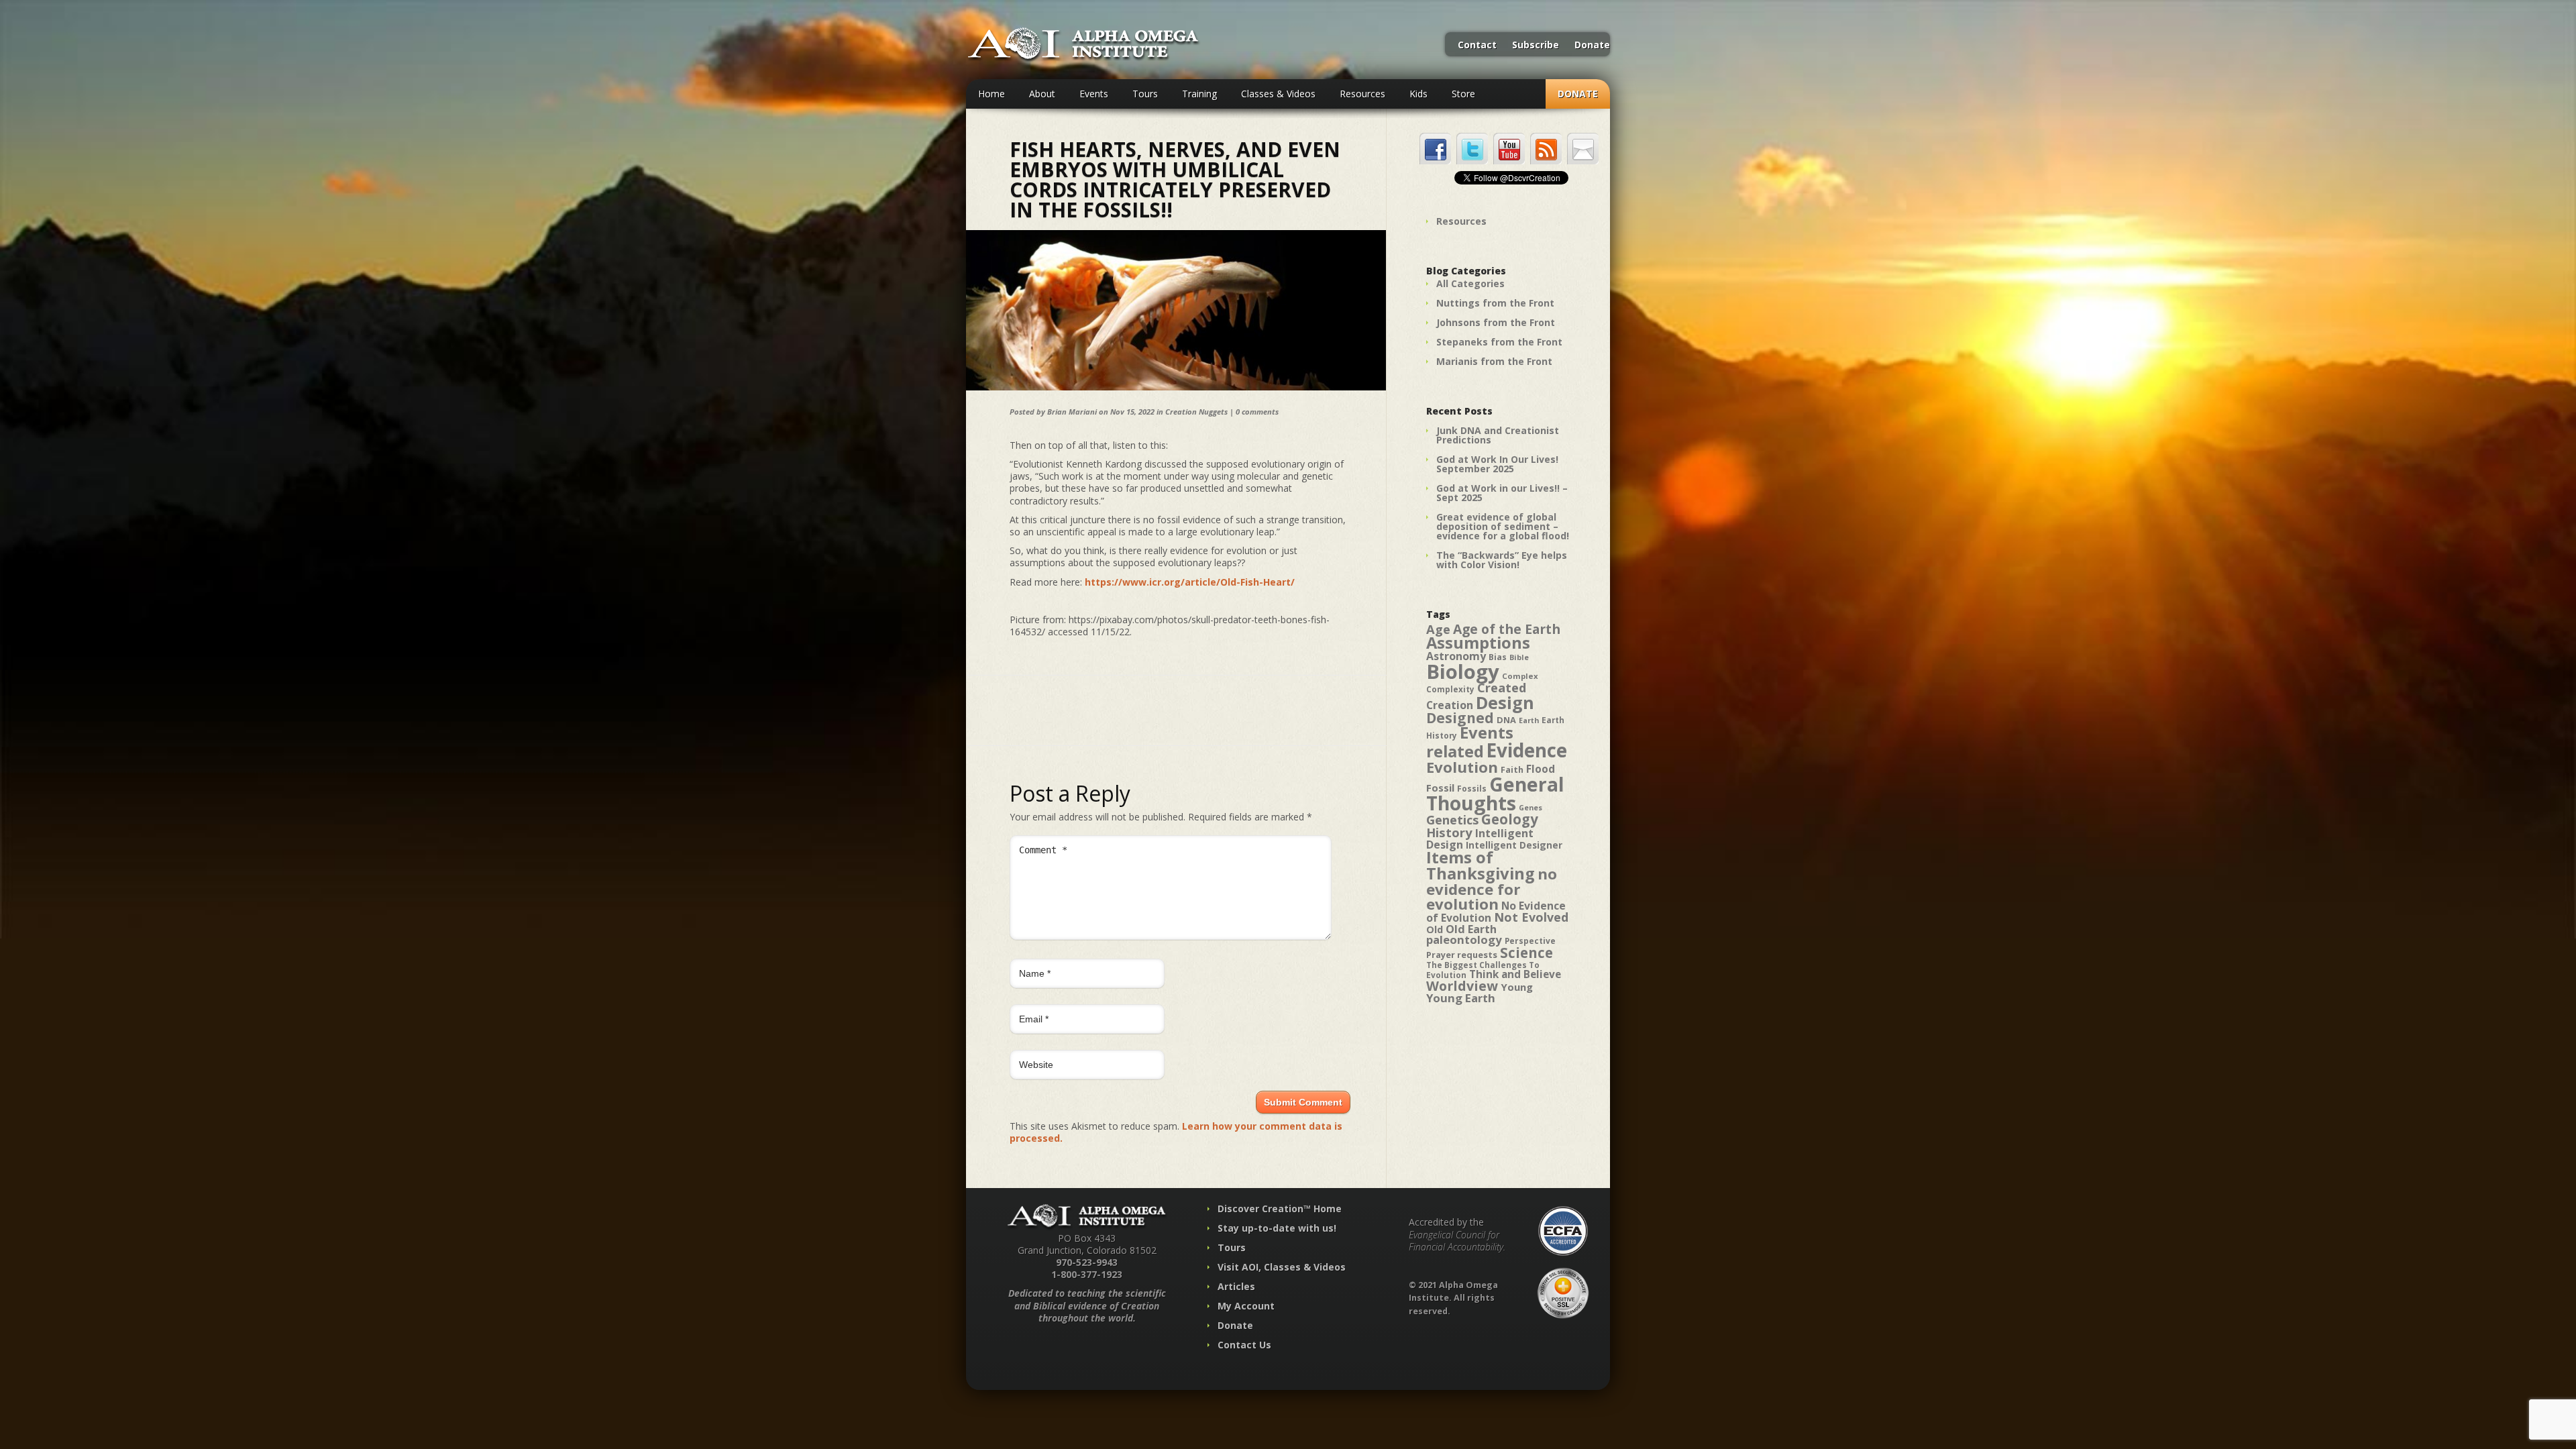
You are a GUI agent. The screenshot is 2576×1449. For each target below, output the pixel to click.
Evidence (1527, 750)
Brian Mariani (1072, 412)
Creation (1450, 705)
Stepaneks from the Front (1499, 342)
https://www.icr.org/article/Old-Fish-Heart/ (1190, 582)
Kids (1418, 94)
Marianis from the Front (1494, 361)
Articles (1236, 1286)
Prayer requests (1462, 955)
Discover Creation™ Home (1280, 1209)
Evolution (1462, 767)
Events (1094, 94)
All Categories (1470, 283)
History (1449, 832)
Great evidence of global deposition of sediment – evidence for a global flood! (1503, 526)
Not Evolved (1531, 917)
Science (1526, 953)
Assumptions (1478, 643)
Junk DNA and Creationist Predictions (1498, 435)
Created (1502, 687)
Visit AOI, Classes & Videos (1282, 1267)
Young (1517, 987)
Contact (1477, 46)
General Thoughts (1495, 794)
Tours (1145, 94)
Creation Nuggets (1196, 412)
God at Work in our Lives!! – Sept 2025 (1502, 493)
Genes (1531, 808)
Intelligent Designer (1514, 845)
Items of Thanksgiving (1481, 865)
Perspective (1530, 941)
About (1042, 94)
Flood (1541, 769)
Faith (1512, 770)
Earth (1529, 720)
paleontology (1464, 940)
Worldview (1462, 986)
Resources (1362, 94)
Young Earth (1461, 998)
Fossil (1440, 788)
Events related (1470, 742)
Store (1463, 94)
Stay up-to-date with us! (1277, 1228)
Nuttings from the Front (1495, 303)
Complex (1520, 676)
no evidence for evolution (1492, 889)
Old (1435, 929)
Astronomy (1456, 656)
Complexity (1450, 689)
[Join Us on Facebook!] (1435, 149)
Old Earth (1471, 929)
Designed (1460, 718)
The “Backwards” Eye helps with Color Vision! (1502, 560)
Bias (1498, 657)
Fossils (1472, 789)
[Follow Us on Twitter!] (1472, 149)
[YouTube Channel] (1509, 149)
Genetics (1452, 819)
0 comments (1257, 412)
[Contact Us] (1583, 149)
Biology (1463, 672)
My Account (1246, 1306)
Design (1505, 702)
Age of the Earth (1507, 629)
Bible (1519, 657)
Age (1438, 629)
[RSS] (1546, 149)
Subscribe (1536, 46)
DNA (1506, 720)
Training (1199, 94)
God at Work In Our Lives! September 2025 (1497, 464)
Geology (1510, 819)
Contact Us (1244, 1345)
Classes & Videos (1278, 94)
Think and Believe (1515, 974)
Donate (1592, 46)
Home (991, 94)
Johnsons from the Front (1496, 322)
